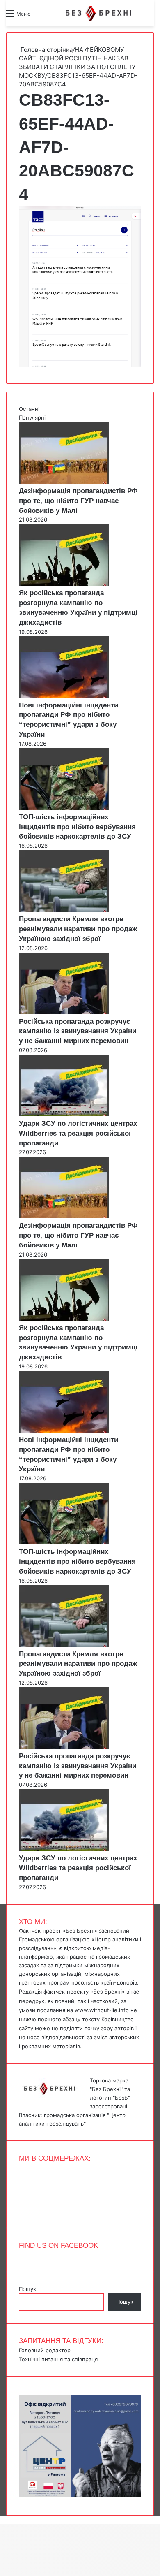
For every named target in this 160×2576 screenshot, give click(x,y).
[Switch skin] (55, 17)
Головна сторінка (46, 50)
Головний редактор (45, 2350)
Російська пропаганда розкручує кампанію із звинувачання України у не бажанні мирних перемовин (78, 1031)
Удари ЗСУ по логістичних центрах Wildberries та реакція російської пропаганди (78, 1133)
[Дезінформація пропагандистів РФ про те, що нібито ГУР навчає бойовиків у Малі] (64, 482)
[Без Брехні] (98, 13)
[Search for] (41, 17)
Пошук (27, 2289)
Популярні (32, 417)
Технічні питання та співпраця (58, 2359)
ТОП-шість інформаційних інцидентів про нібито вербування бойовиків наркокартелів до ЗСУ (77, 827)
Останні (29, 409)
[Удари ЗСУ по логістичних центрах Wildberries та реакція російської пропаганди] (64, 1114)
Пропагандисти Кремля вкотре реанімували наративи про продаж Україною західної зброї (78, 929)
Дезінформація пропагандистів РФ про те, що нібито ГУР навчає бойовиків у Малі (78, 501)
